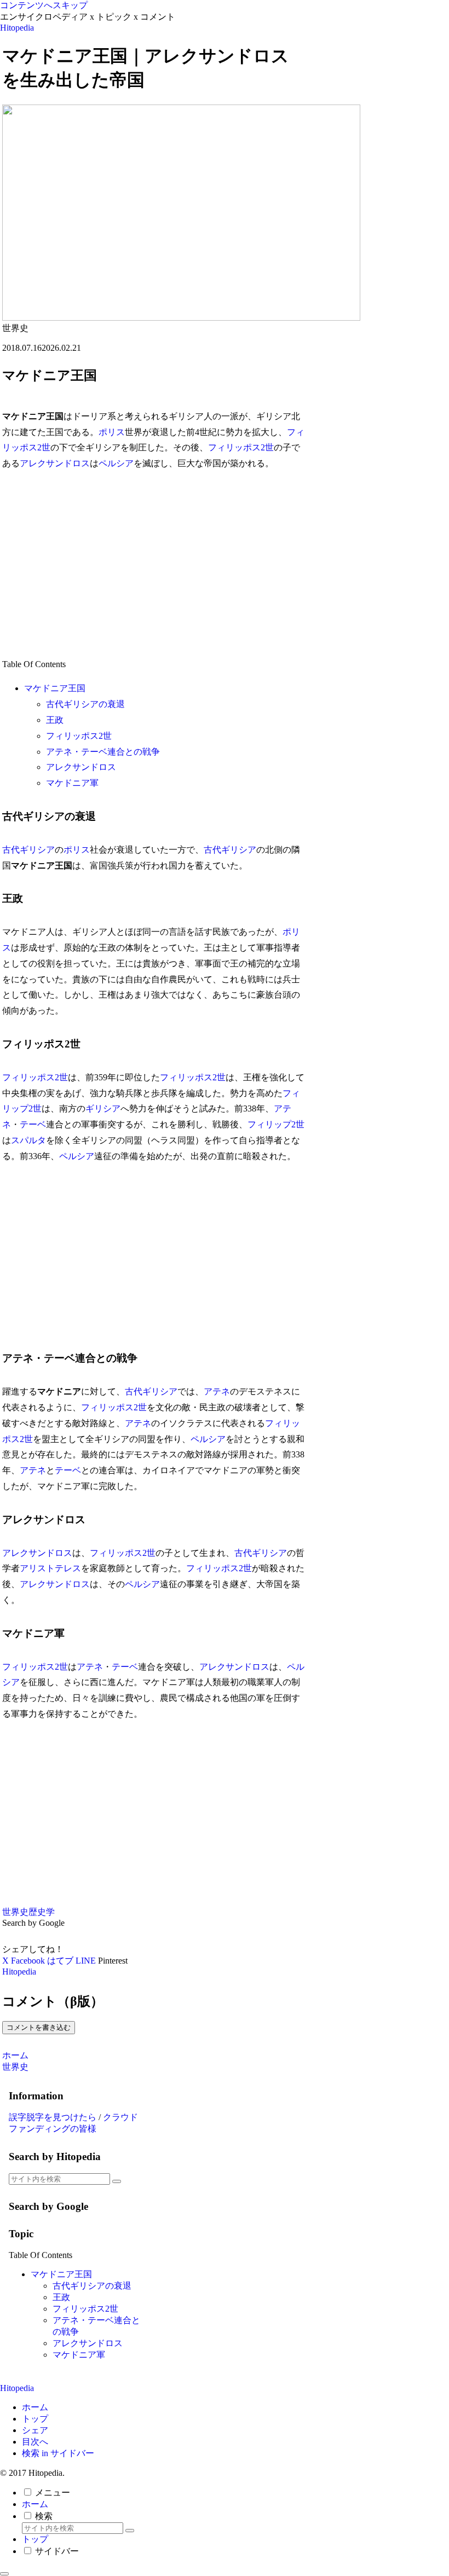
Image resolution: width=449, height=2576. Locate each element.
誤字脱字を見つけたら (53, 2117)
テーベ (33, 1124)
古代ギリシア (28, 850)
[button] (117, 2181)
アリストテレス (50, 1568)
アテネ (217, 1391)
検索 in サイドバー (58, 2453)
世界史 (15, 1912)
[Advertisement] (154, 564)
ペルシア (116, 463)
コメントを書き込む (39, 2027)
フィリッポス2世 (241, 447)
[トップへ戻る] (4, 2574)
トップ (35, 2419)
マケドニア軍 (72, 783)
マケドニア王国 (55, 688)
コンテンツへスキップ (44, 5)
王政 (55, 720)
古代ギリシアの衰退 (85, 704)
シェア (35, 2430)
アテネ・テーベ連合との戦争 (103, 752)
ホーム (35, 2407)
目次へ (35, 2442)
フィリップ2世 (276, 1124)
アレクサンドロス (55, 463)
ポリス (112, 432)
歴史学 (42, 1912)
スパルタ (28, 1140)
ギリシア (103, 1108)
